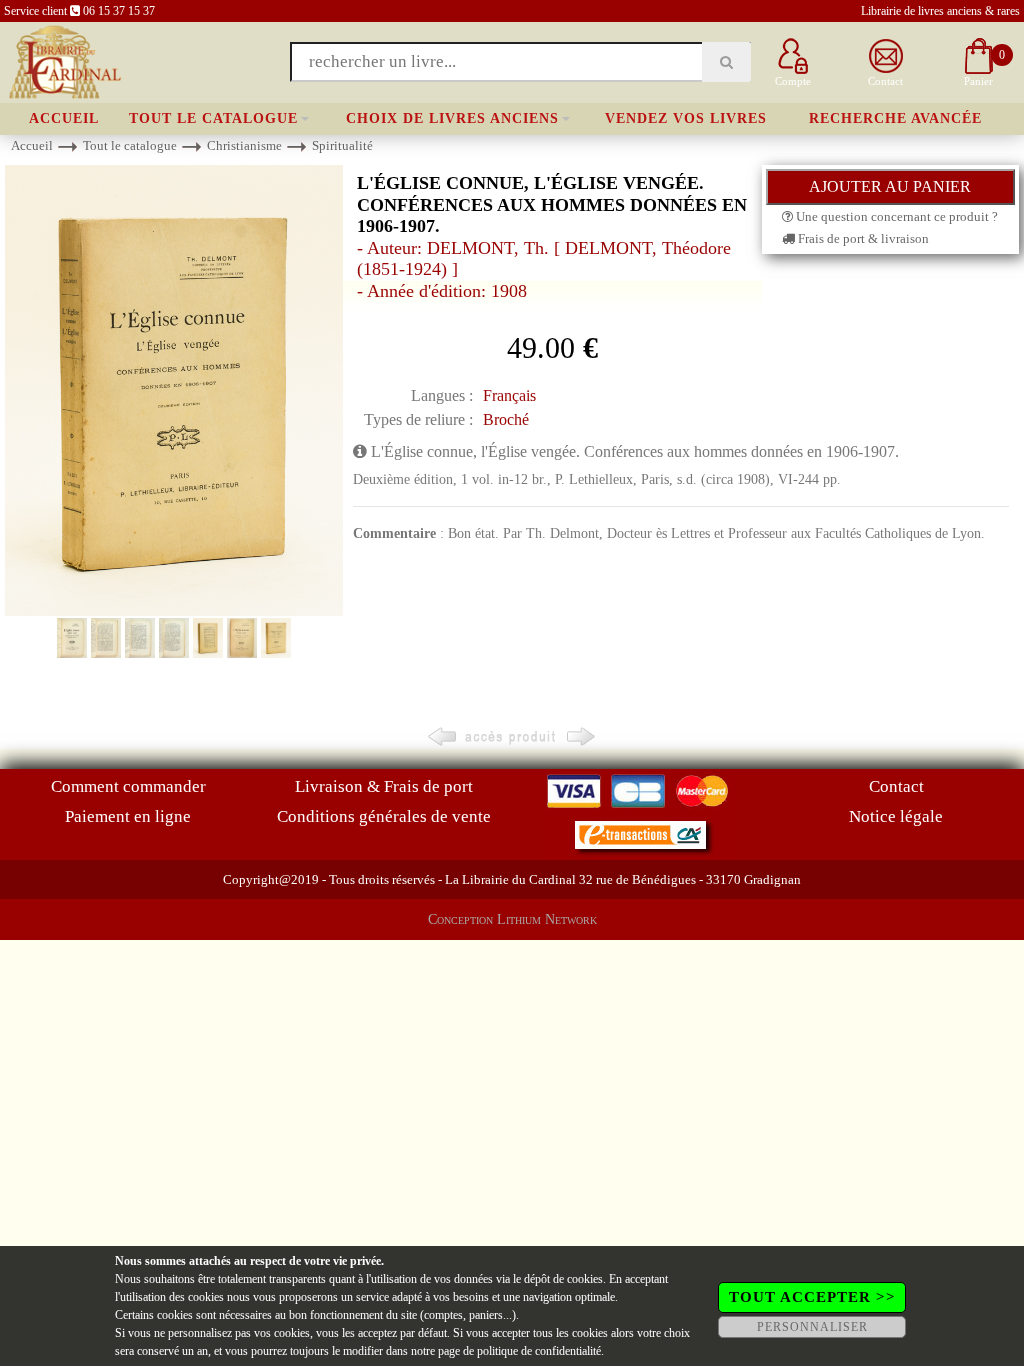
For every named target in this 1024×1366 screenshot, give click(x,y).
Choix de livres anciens (452, 118)
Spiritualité (342, 145)
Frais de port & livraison (862, 238)
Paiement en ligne (128, 816)
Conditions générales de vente (384, 816)
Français (509, 395)
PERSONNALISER (812, 1327)
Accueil (64, 118)
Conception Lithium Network (512, 919)
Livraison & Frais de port (384, 786)
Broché (506, 419)
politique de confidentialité (539, 1351)
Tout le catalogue (213, 118)
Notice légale (896, 816)
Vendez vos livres (686, 118)
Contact (896, 786)
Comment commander (128, 786)
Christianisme (244, 145)
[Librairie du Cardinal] (63, 60)
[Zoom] (174, 388)
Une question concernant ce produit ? (895, 216)
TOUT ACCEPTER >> (812, 1297)
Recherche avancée (895, 118)
